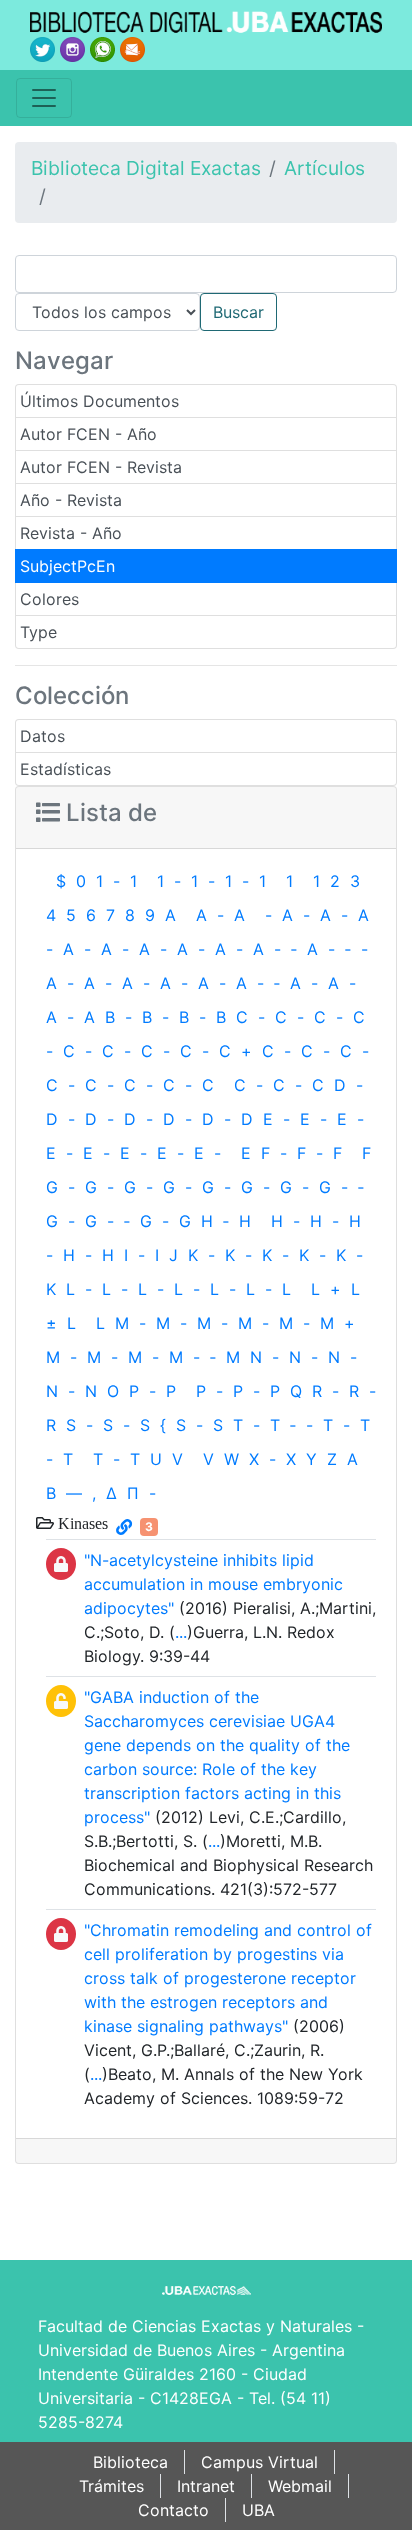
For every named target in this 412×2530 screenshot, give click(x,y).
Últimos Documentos (99, 401)
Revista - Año (71, 533)
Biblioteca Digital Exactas (146, 168)
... (181, 1632)
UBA (258, 2510)
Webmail (300, 2486)
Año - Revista (71, 500)
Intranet (206, 2486)
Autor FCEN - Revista (101, 467)
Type (38, 632)
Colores (49, 599)
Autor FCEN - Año (88, 434)
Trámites (111, 2486)
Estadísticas (65, 769)
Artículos (324, 168)
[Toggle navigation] (44, 98)
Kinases (81, 1523)
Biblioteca (130, 2462)
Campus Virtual (259, 2462)
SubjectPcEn (67, 566)
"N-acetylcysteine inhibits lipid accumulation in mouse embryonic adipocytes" (213, 1584)
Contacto (173, 2510)
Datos (42, 736)
